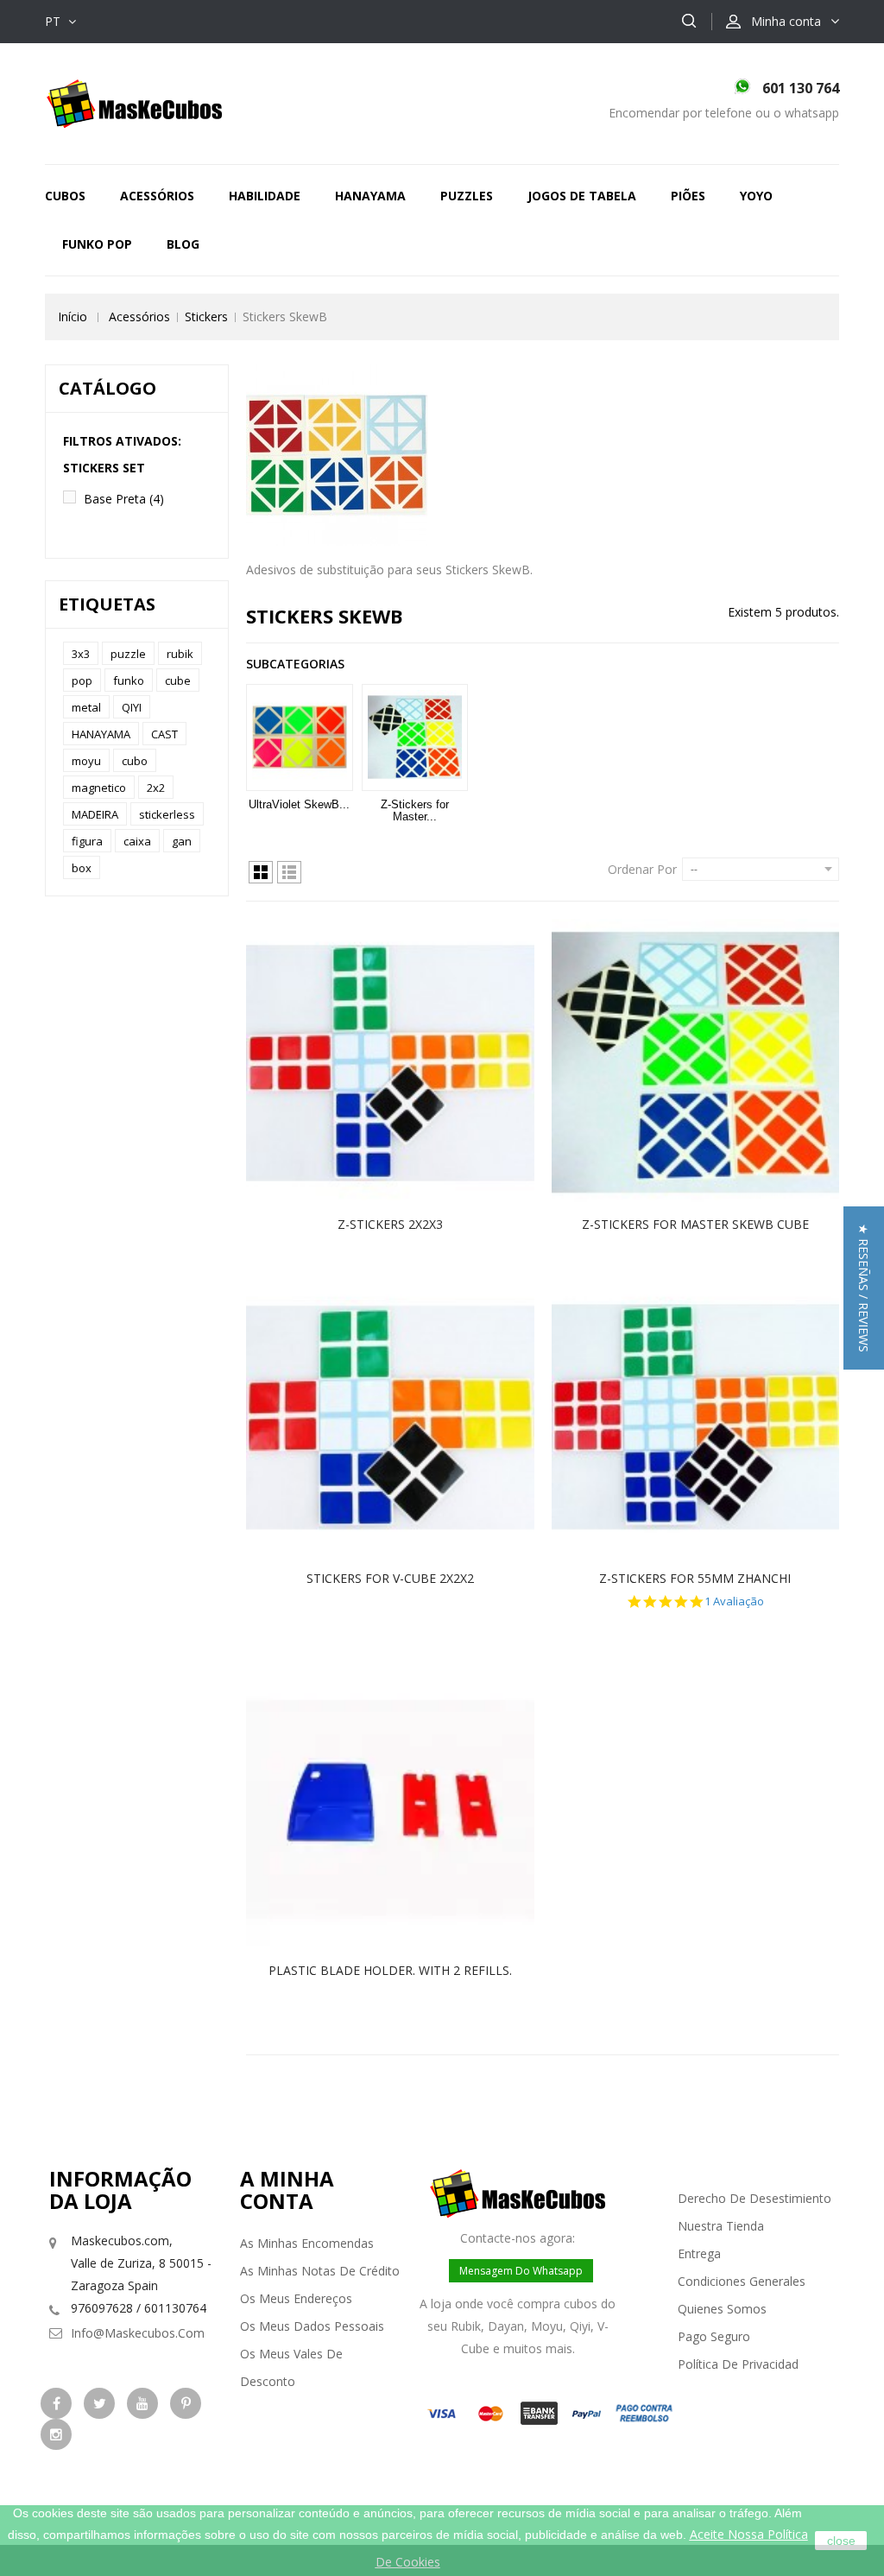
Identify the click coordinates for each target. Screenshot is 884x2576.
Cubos (65, 196)
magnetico (99, 788)
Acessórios (157, 196)
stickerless (167, 814)
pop (82, 680)
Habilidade (265, 196)
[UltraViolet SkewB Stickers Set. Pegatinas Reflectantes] (300, 737)
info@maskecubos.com (138, 2333)
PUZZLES (467, 196)
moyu (86, 761)
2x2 (156, 788)
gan (182, 841)
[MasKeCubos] (134, 102)
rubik (180, 654)
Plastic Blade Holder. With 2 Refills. (390, 1970)
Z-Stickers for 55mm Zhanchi (695, 1578)
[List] (289, 872)
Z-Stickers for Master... (415, 810)
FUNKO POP (97, 244)
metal (86, 707)
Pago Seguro (714, 2336)
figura (87, 841)
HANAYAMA (370, 196)
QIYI (132, 707)
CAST (164, 734)
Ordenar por (642, 869)
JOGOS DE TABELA (582, 196)
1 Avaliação (734, 1601)
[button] (864, 1288)
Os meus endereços (296, 2298)
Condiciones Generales (742, 2281)
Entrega (699, 2253)
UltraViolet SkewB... (299, 804)
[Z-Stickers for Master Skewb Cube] (415, 737)
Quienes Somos (722, 2309)
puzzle (128, 654)
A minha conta (287, 2190)
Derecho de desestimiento (755, 2198)
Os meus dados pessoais (312, 2326)
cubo (135, 761)
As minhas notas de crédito (320, 2271)
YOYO (756, 196)
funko (129, 680)
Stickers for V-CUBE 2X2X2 (390, 1578)
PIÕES (688, 196)
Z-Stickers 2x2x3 (390, 1224)
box (82, 868)
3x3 (81, 654)
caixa (137, 841)
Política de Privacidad (738, 2364)
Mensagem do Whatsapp (521, 2271)
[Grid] (261, 872)
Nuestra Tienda (721, 2226)
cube (178, 680)
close (841, 2541)
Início (73, 316)
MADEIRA (95, 814)
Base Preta (124, 499)
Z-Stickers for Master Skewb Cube (695, 1224)
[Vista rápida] (408, 1063)
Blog (183, 244)
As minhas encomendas (307, 2243)
